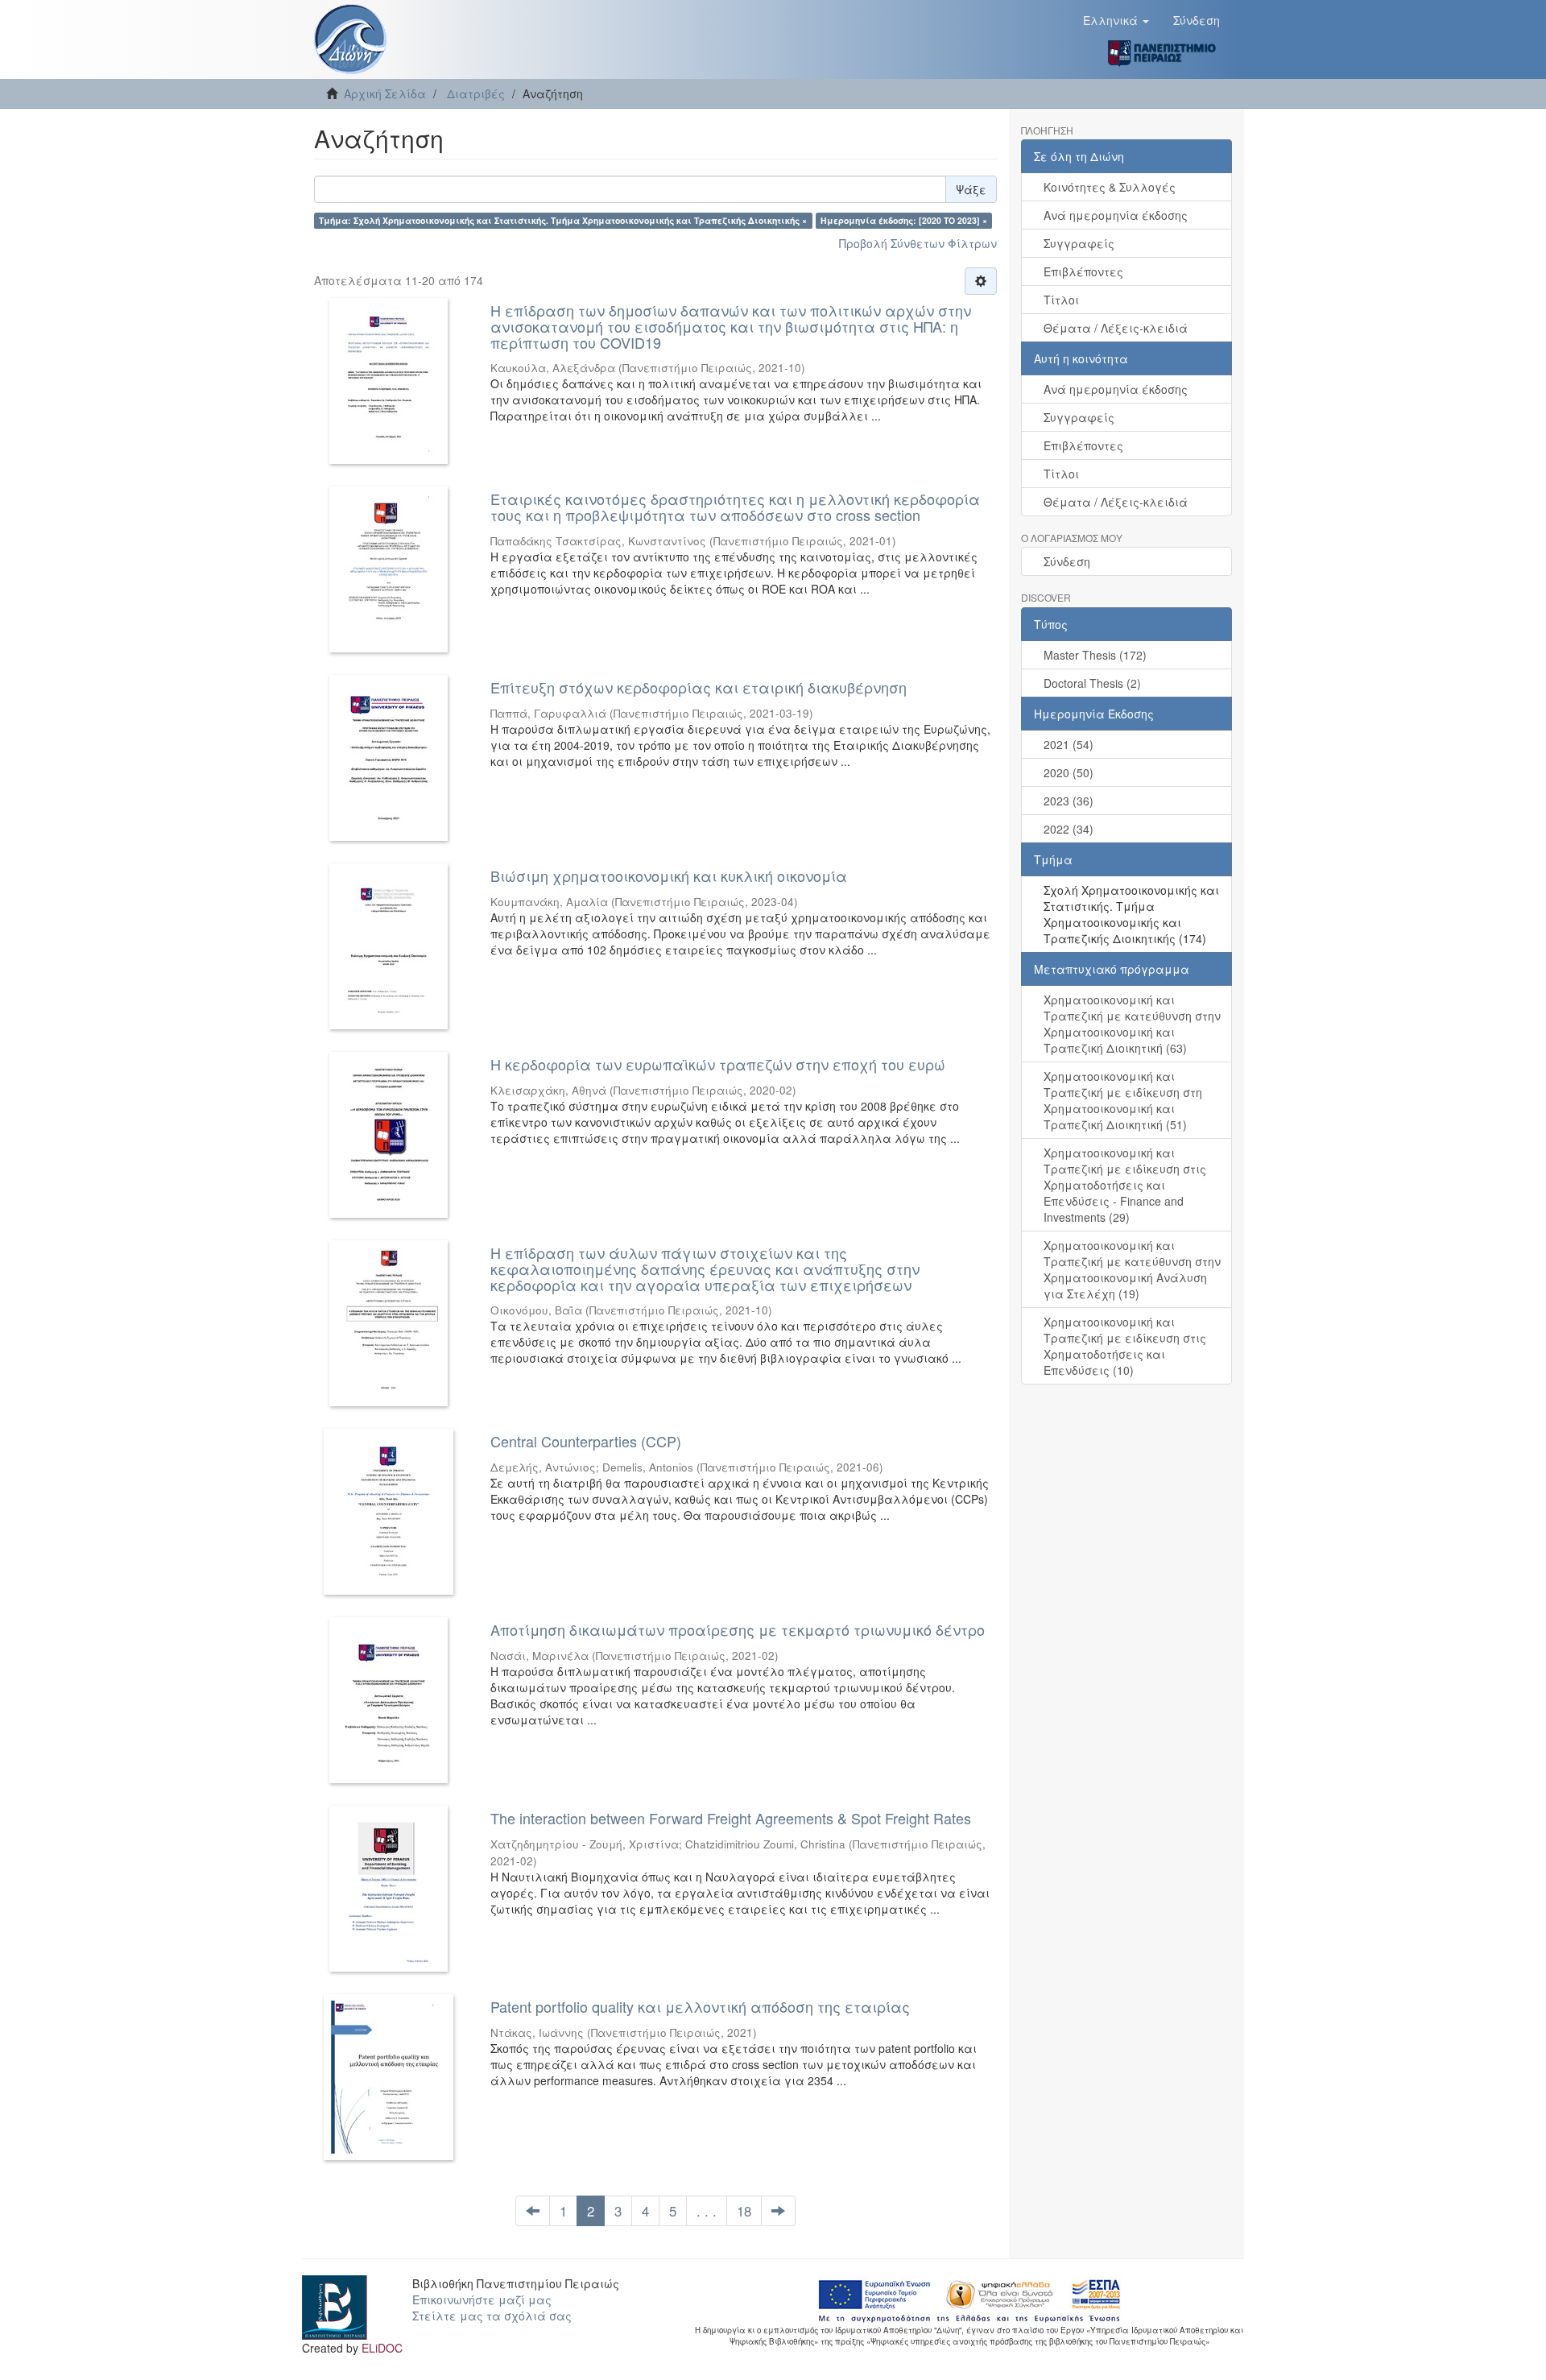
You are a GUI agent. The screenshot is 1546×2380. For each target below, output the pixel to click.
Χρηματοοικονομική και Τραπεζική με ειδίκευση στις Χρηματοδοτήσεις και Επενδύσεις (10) (1125, 1346)
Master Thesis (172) (1095, 655)
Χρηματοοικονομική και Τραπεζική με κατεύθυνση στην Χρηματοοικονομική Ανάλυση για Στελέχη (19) (1132, 1269)
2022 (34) (1069, 829)
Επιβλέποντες (1083, 271)
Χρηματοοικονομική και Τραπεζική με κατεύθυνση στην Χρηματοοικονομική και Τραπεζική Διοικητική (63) (1132, 1024)
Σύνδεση (1067, 561)
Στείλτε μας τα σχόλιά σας (492, 2316)
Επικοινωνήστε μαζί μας (482, 2299)
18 (744, 2211)
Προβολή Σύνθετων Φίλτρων (918, 243)
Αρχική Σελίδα (385, 93)
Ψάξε (971, 189)
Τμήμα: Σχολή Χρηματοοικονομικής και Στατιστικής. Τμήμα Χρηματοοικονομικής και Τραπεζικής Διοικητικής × (563, 220)
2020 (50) (1069, 772)
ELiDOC (382, 2348)
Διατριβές (476, 93)
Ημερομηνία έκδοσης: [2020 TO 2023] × (904, 220)
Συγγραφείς (1079, 243)
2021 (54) (1069, 744)
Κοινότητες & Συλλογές (1110, 187)
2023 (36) (1069, 801)
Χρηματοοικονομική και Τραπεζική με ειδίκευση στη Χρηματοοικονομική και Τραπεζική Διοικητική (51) (1123, 1100)
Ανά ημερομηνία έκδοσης (1116, 215)
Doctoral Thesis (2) (1092, 683)
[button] (1116, 20)
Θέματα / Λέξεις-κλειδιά (1116, 328)
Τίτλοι (1061, 300)
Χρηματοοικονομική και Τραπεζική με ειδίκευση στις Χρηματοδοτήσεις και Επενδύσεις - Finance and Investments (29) (1125, 1185)
